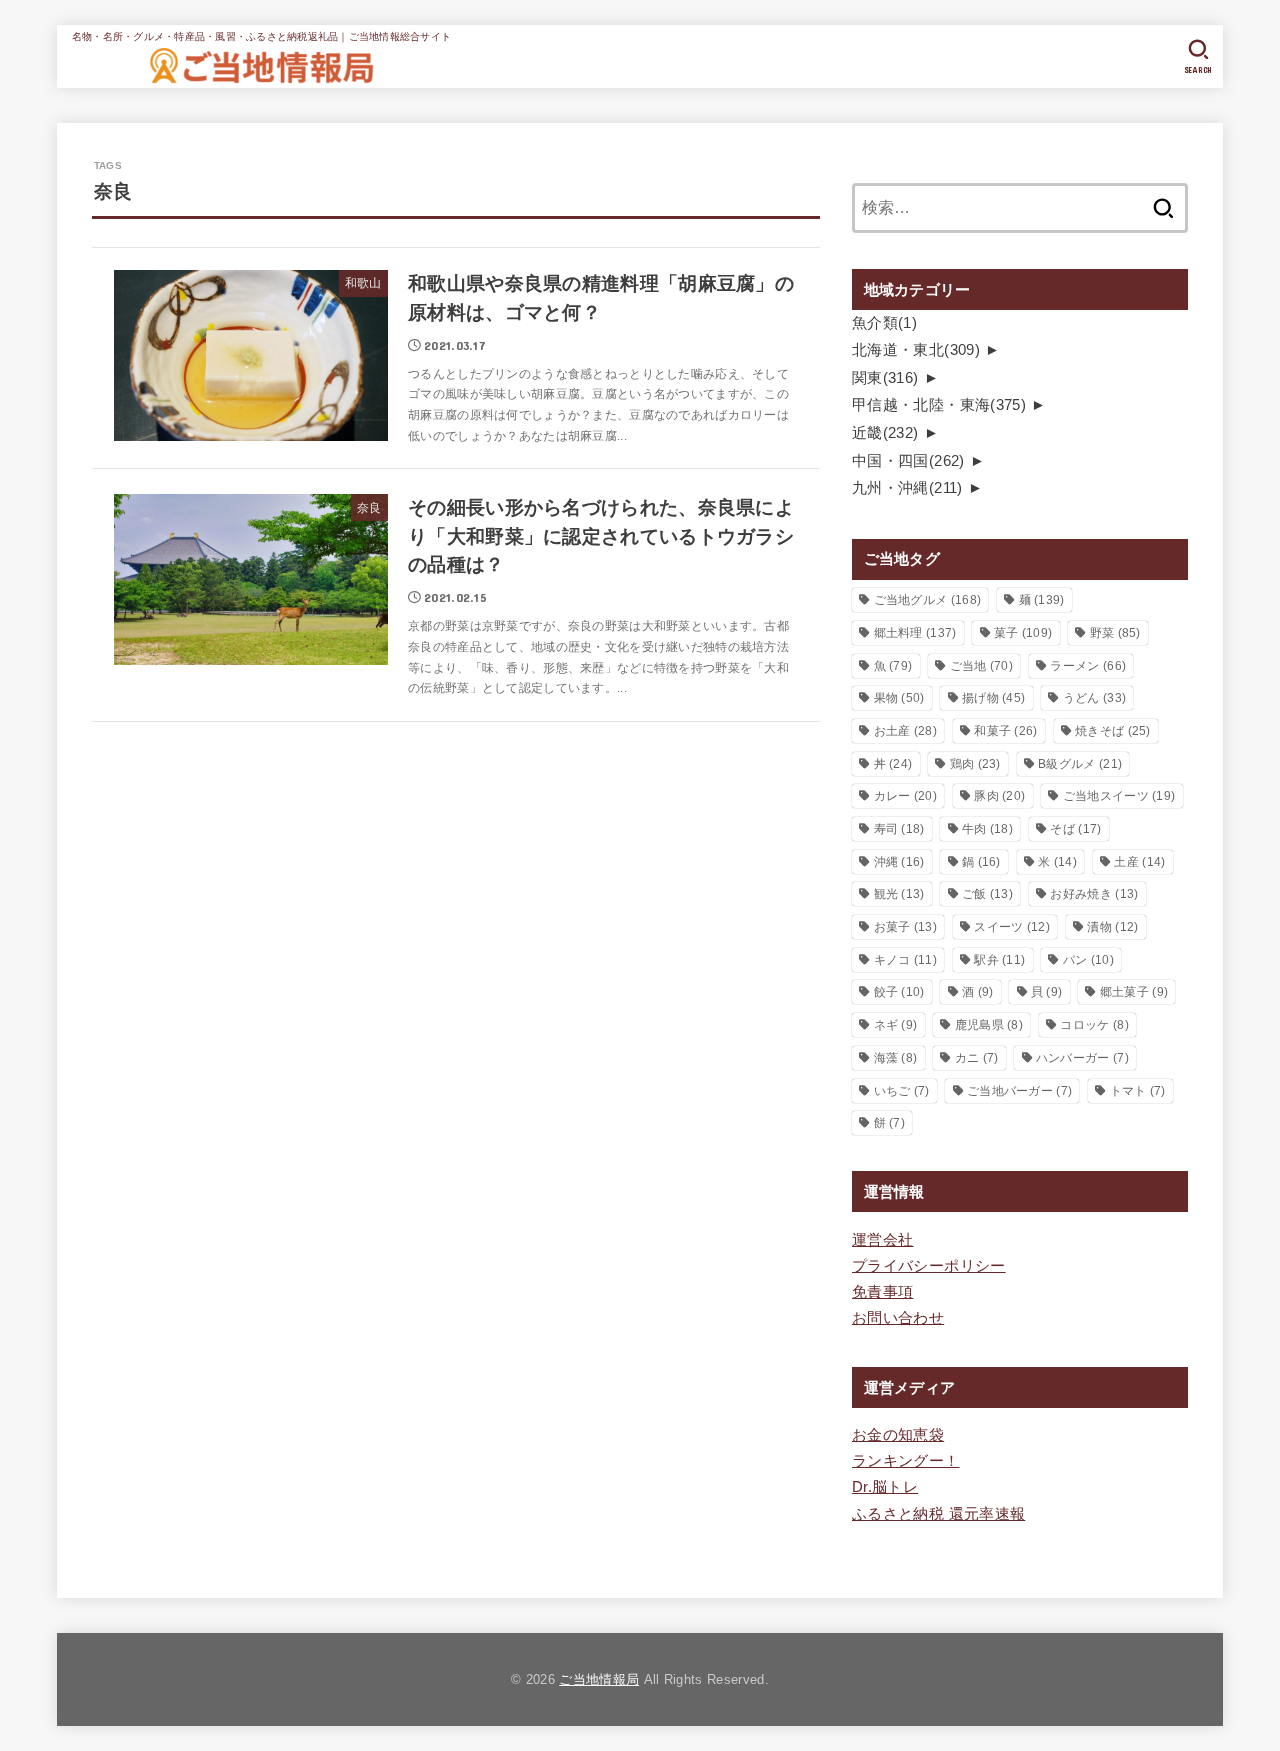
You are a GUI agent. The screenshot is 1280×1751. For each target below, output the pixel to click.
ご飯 (987, 894)
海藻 (896, 1058)
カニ (977, 1058)
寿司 (899, 829)
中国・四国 (908, 461)
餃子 (899, 992)
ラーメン (1088, 666)
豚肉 (999, 796)
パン (1088, 960)
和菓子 (1005, 731)
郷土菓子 (1134, 992)
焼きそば (1113, 731)
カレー (905, 796)
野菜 (1115, 633)
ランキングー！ (906, 1461)
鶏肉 (975, 764)
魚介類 (884, 323)
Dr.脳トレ (885, 1487)
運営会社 (882, 1240)
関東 (885, 378)
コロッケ (1094, 1025)
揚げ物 (993, 698)
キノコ (905, 960)
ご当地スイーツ (1119, 796)
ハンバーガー (1082, 1058)
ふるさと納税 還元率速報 (938, 1514)
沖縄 (899, 862)
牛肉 (987, 829)
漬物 (1112, 927)
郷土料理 (915, 633)
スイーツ (1012, 927)
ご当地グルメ (928, 600)
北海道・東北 (916, 350)
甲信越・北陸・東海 (939, 405)
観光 (899, 894)
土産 (1139, 862)
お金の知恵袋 (898, 1435)
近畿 (885, 433)
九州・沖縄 (907, 488)
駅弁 (999, 960)
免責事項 (882, 1292)
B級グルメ (1080, 764)
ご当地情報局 (599, 1679)
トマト (1138, 1091)
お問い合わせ (898, 1318)
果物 (899, 698)
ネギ (896, 1025)
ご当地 (981, 666)
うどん (1094, 698)
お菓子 (905, 927)
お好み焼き (1094, 894)
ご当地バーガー (1019, 1091)
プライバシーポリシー (929, 1266)
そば (1075, 829)
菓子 (1023, 633)
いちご (902, 1091)
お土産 (905, 731)
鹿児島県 (989, 1025)
